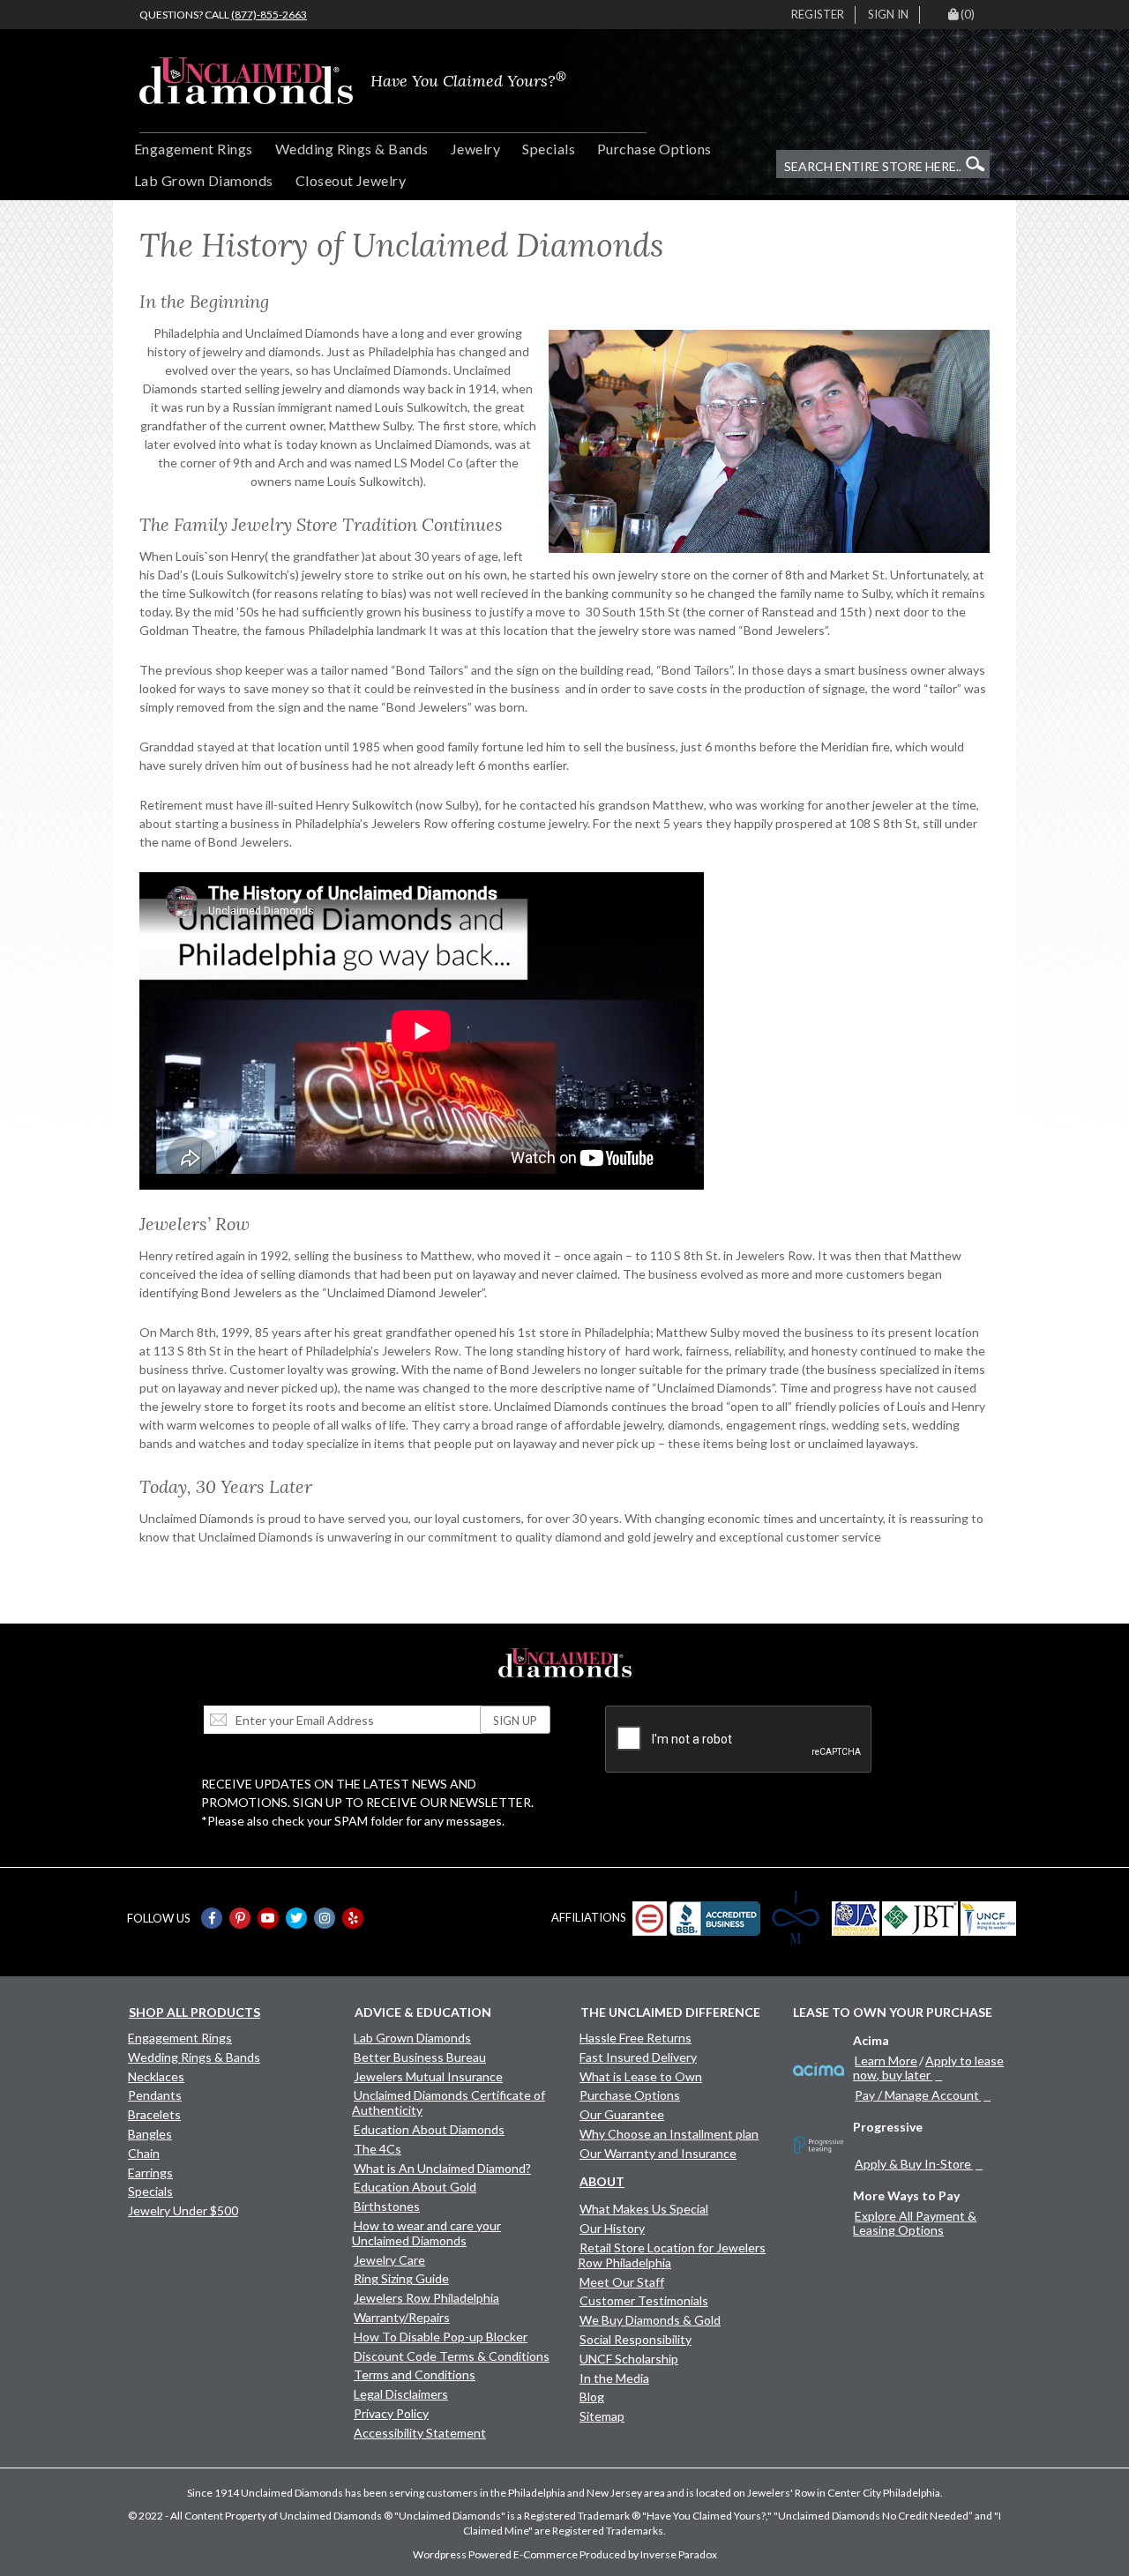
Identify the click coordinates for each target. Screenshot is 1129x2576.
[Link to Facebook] (212, 1918)
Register (818, 14)
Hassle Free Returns (636, 2038)
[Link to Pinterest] (240, 1918)
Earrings (150, 2173)
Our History (612, 2228)
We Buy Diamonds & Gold (650, 2320)
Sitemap (602, 2416)
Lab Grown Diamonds (204, 180)
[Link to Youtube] (268, 1918)
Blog (592, 2397)
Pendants (155, 2095)
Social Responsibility (636, 2339)
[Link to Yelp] (353, 1918)
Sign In (888, 14)
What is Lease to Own (641, 2076)
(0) (968, 14)
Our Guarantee (622, 2114)
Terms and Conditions (415, 2374)
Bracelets (154, 2114)
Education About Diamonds (429, 2129)
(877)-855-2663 (269, 15)
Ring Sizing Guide (401, 2278)
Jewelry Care (389, 2260)
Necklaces (156, 2076)
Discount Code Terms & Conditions (452, 2356)
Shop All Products (194, 2012)
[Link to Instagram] (325, 1918)
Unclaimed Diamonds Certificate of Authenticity (449, 2102)
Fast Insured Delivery (638, 2057)
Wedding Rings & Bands (352, 149)
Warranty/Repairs (402, 2317)
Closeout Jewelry (351, 180)
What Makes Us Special (644, 2209)
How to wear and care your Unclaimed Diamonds (426, 2233)
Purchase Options (654, 149)
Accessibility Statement (420, 2433)
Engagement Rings (194, 149)
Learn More (886, 2061)
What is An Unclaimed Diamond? (442, 2168)
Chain (144, 2153)
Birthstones (387, 2206)
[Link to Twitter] (296, 1918)
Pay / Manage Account (917, 2095)
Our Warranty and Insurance (658, 2153)
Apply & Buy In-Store (913, 2164)
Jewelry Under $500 (183, 2210)
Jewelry (475, 149)
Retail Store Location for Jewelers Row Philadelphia (672, 2255)
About (602, 2181)
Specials (549, 149)
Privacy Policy (391, 2413)
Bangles (150, 2134)
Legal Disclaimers (401, 2394)
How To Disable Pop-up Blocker (441, 2337)
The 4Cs (378, 2149)
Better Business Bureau (420, 2057)
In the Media (614, 2378)
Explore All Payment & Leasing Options (915, 2223)
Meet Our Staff (622, 2282)
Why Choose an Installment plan (669, 2134)
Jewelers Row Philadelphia (426, 2298)
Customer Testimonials (644, 2300)
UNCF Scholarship (629, 2359)
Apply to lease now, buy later (928, 2068)
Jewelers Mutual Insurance (428, 2076)
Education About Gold (415, 2187)
